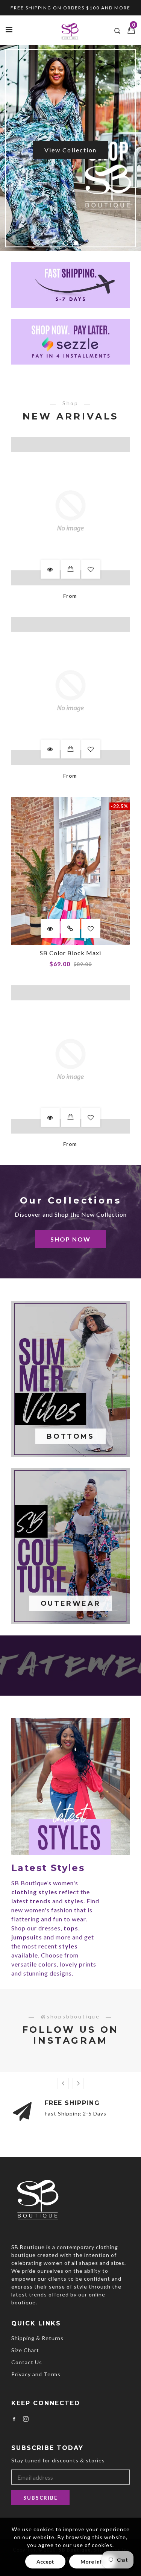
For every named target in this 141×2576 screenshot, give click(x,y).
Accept (45, 2562)
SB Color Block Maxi (70, 953)
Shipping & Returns (37, 2338)
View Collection (70, 150)
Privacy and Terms (36, 2374)
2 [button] (76, 243)
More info (93, 2562)
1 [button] (66, 243)
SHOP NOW (70, 1239)
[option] (70, 148)
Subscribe (40, 2498)
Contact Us (27, 2362)
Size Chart (25, 2350)
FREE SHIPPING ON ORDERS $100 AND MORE (70, 8)
